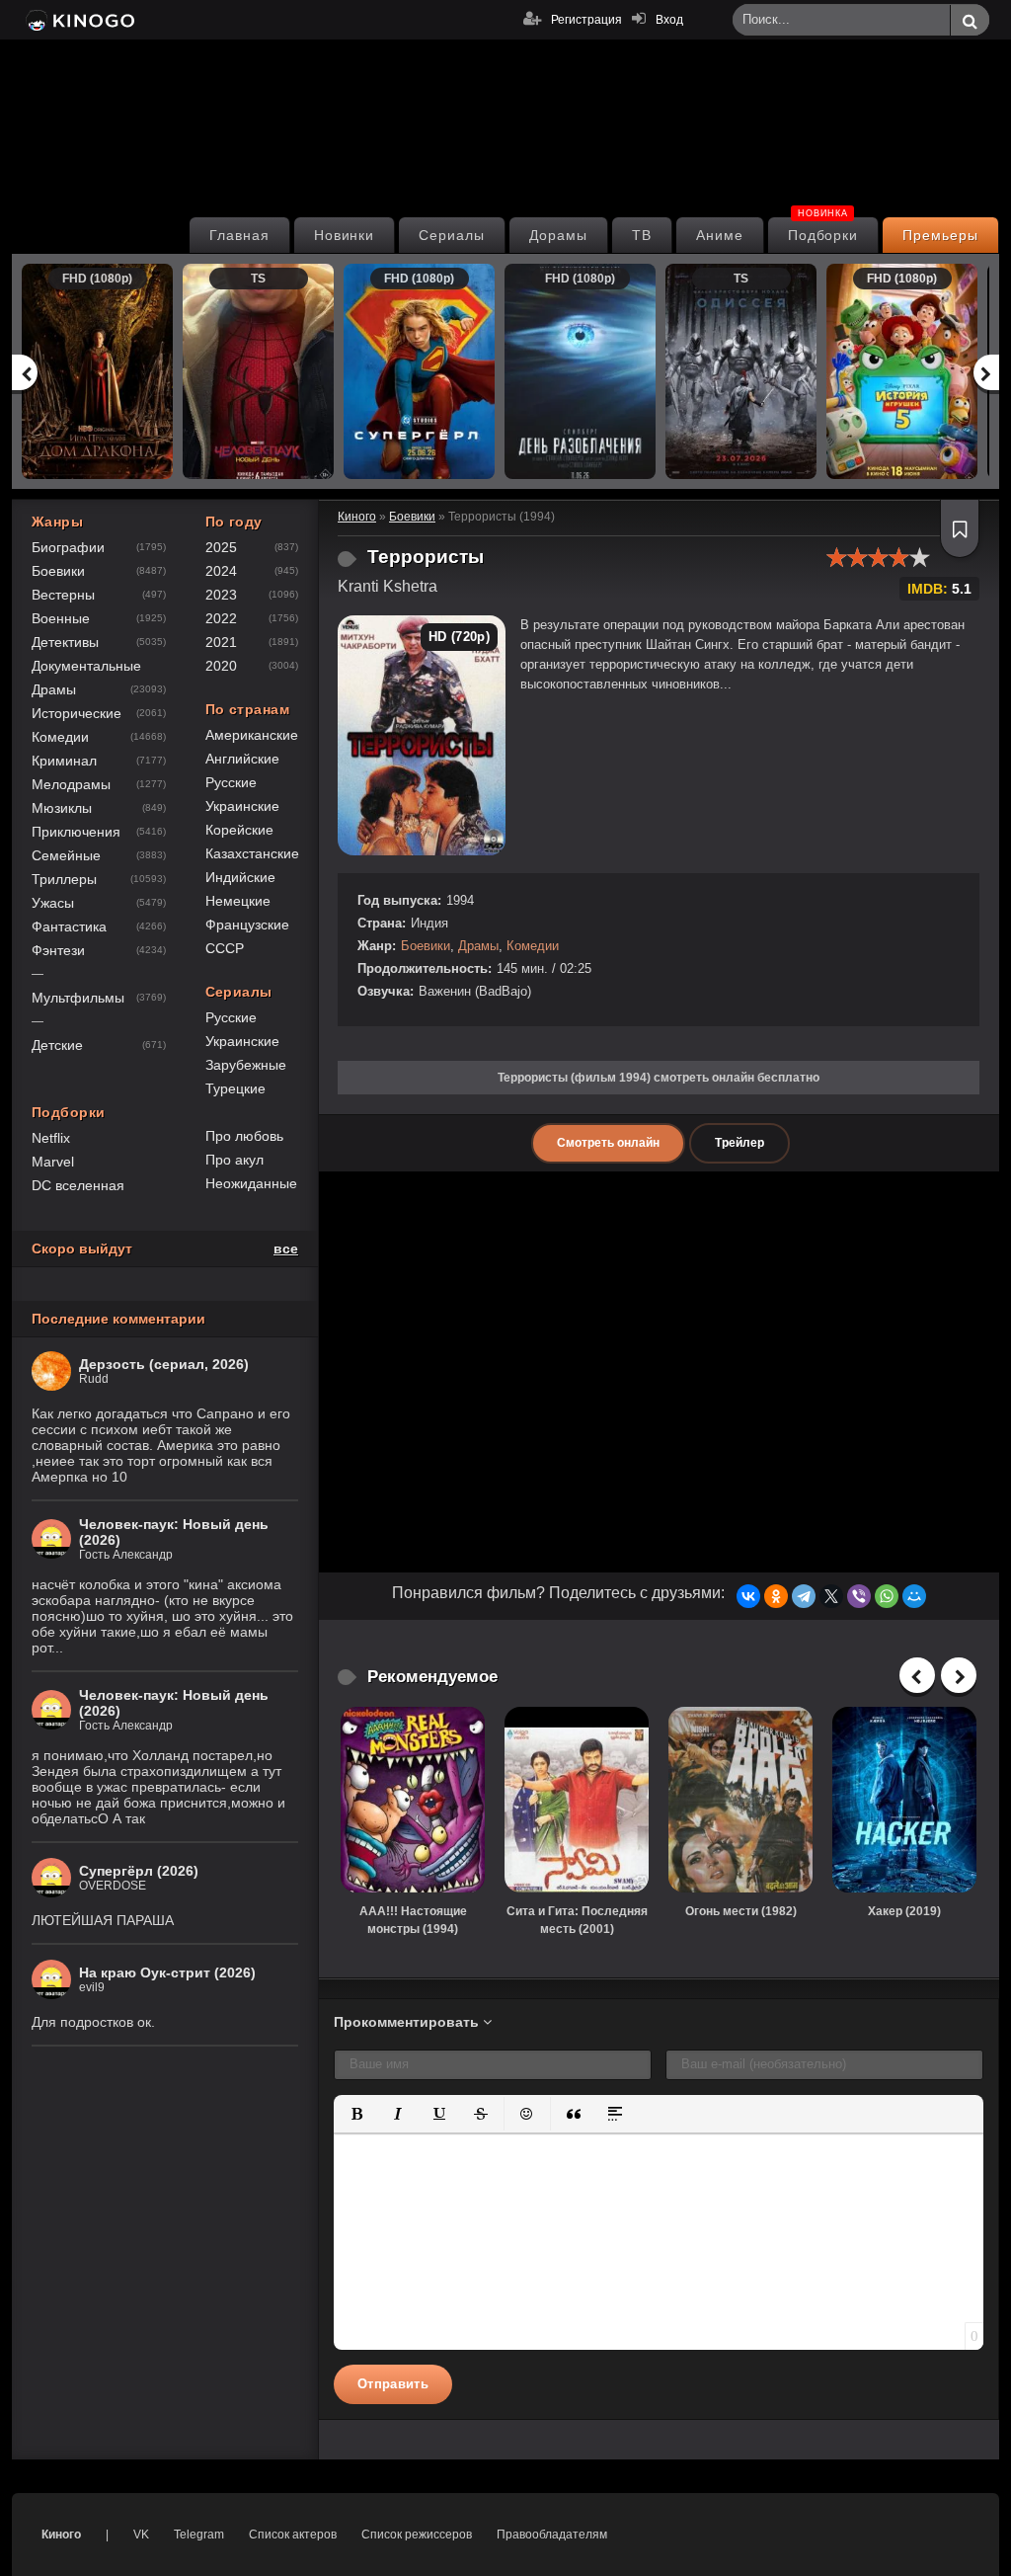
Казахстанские (252, 853)
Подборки (823, 230)
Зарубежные (246, 1065)
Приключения (76, 832)
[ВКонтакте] (748, 1596)
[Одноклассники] (776, 1596)
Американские (252, 735)
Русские (231, 782)
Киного (61, 2535)
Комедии (533, 946)
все (286, 1248)
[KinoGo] (78, 20)
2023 (221, 595)
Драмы (478, 946)
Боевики (426, 946)
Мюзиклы (62, 808)
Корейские (239, 830)
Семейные (66, 855)
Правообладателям (552, 2535)
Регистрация (586, 20)
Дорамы (558, 235)
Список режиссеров (417, 2535)
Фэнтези (58, 950)
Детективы (65, 642)
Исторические (77, 713)
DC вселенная (78, 1185)
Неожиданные (251, 1183)
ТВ (642, 235)
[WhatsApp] (887, 1596)
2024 (221, 571)
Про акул (234, 1160)
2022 (221, 618)
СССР (225, 948)
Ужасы (53, 903)
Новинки (345, 235)
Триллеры (64, 879)
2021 (221, 642)
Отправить (393, 2384)
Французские (247, 925)
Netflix (51, 1138)
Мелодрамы (71, 784)
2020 (221, 666)
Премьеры (940, 235)
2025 (221, 547)
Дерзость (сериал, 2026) (164, 1364)
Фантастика (69, 926)
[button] (356, 2114)
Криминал (64, 761)
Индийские (240, 877)
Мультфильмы (78, 998)
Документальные (86, 666)
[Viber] (859, 1596)
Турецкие (235, 1088)
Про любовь (244, 1136)
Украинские (242, 806)
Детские (57, 1045)
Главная (239, 235)
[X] (831, 1596)
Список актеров (293, 2535)
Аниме (720, 235)
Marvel (53, 1162)
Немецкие (238, 901)
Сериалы (452, 235)
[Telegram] (804, 1596)
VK (141, 2535)
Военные (61, 618)
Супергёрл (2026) (139, 1871)
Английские (242, 759)
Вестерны (63, 595)
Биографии (68, 547)
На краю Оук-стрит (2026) (167, 1972)
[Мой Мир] (914, 1596)
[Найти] (970, 21)
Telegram (199, 2535)
